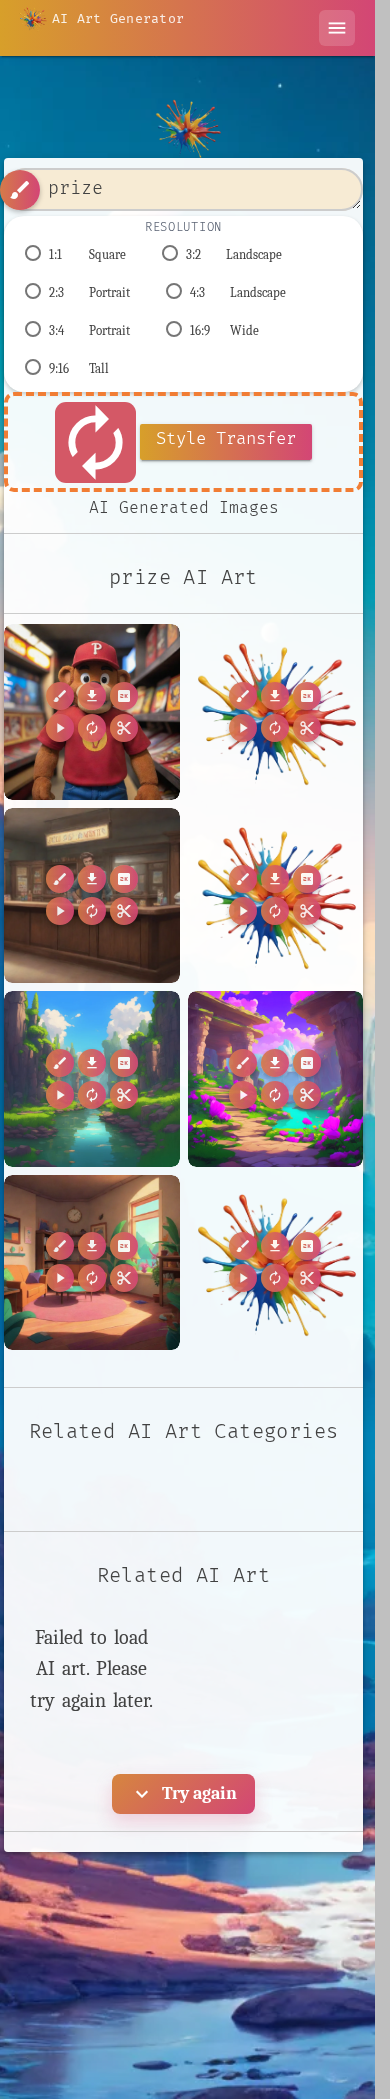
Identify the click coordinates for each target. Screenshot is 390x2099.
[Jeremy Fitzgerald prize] (92, 712)
